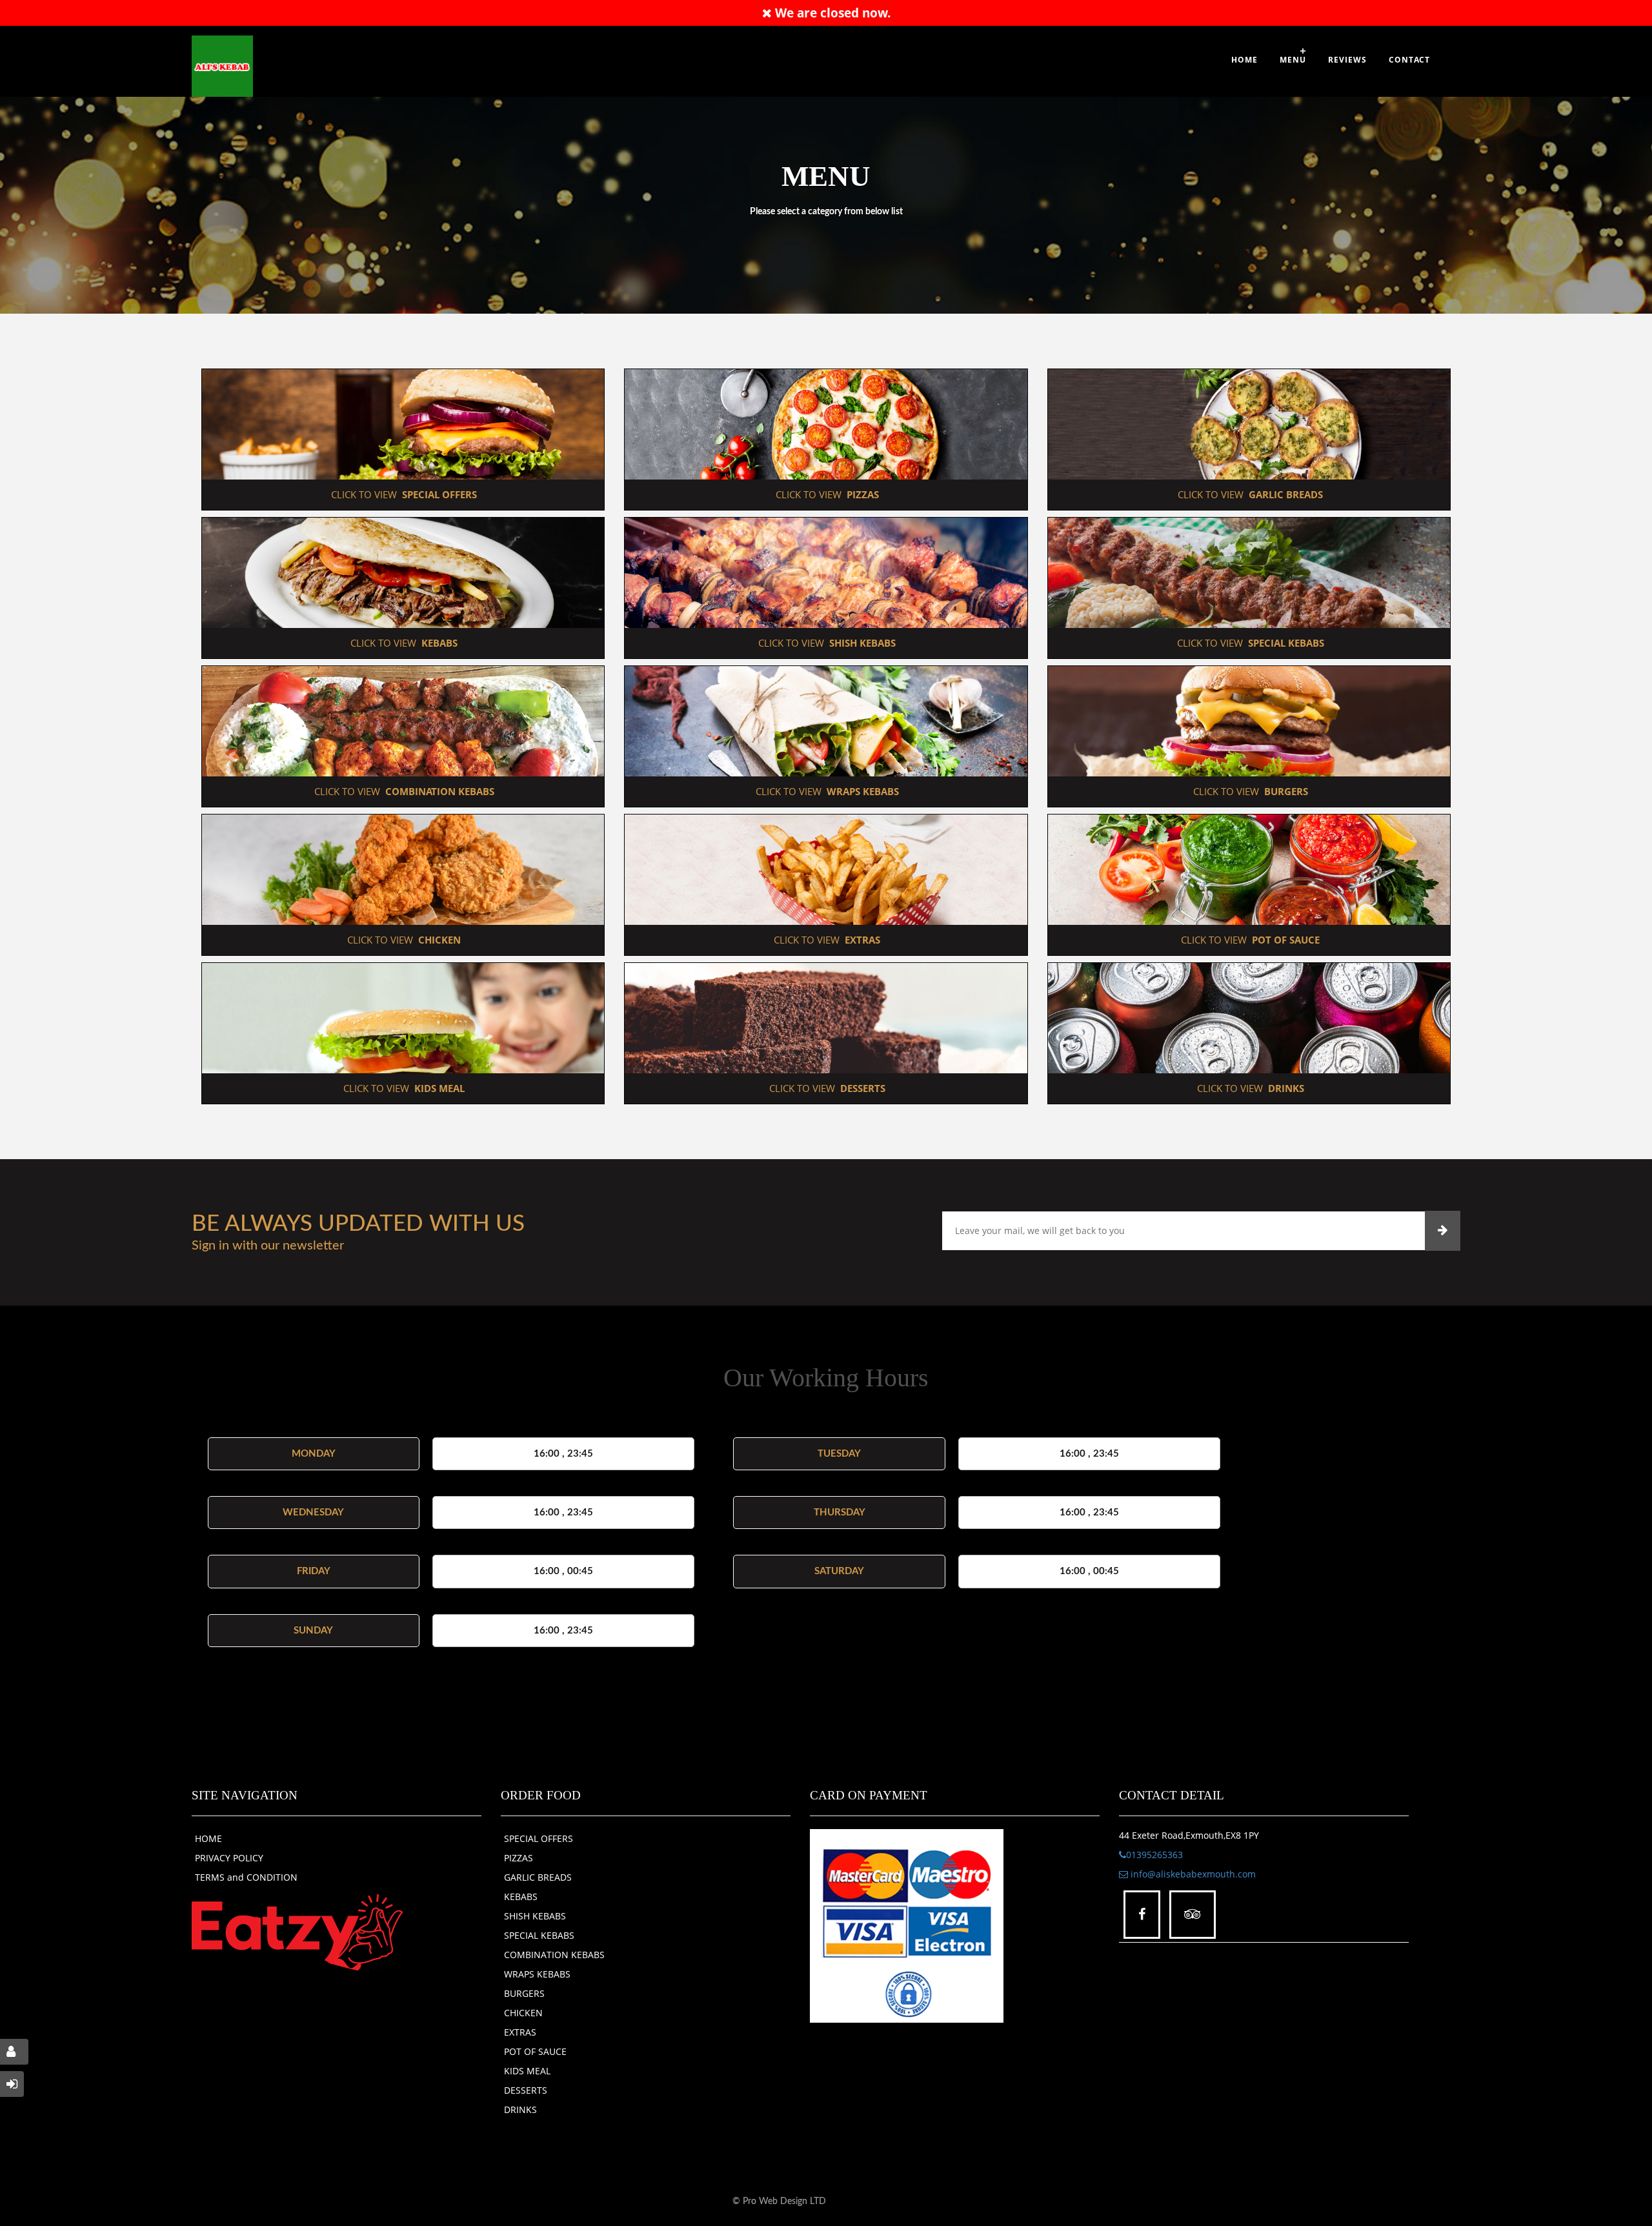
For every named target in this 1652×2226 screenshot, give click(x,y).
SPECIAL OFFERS (539, 1838)
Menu (1293, 60)
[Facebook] (1142, 1915)
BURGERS (524, 1993)
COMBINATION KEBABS (554, 1955)
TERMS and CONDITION (246, 1877)
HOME (208, 1838)
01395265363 (1154, 1855)
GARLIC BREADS (538, 1877)
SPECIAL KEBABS (539, 1935)
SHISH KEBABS (535, 1916)
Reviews (1347, 60)
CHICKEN (523, 2013)
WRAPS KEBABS (537, 1974)
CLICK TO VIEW (403, 494)
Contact (1409, 60)
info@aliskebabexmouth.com (1192, 1874)
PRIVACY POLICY (229, 1858)
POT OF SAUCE (535, 2051)
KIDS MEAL (527, 2071)
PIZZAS (519, 1858)
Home (1244, 60)
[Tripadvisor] (1193, 1915)
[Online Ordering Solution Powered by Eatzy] (297, 1932)
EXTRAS (520, 2032)
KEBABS (521, 1897)
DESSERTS (526, 2090)
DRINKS (520, 2110)
